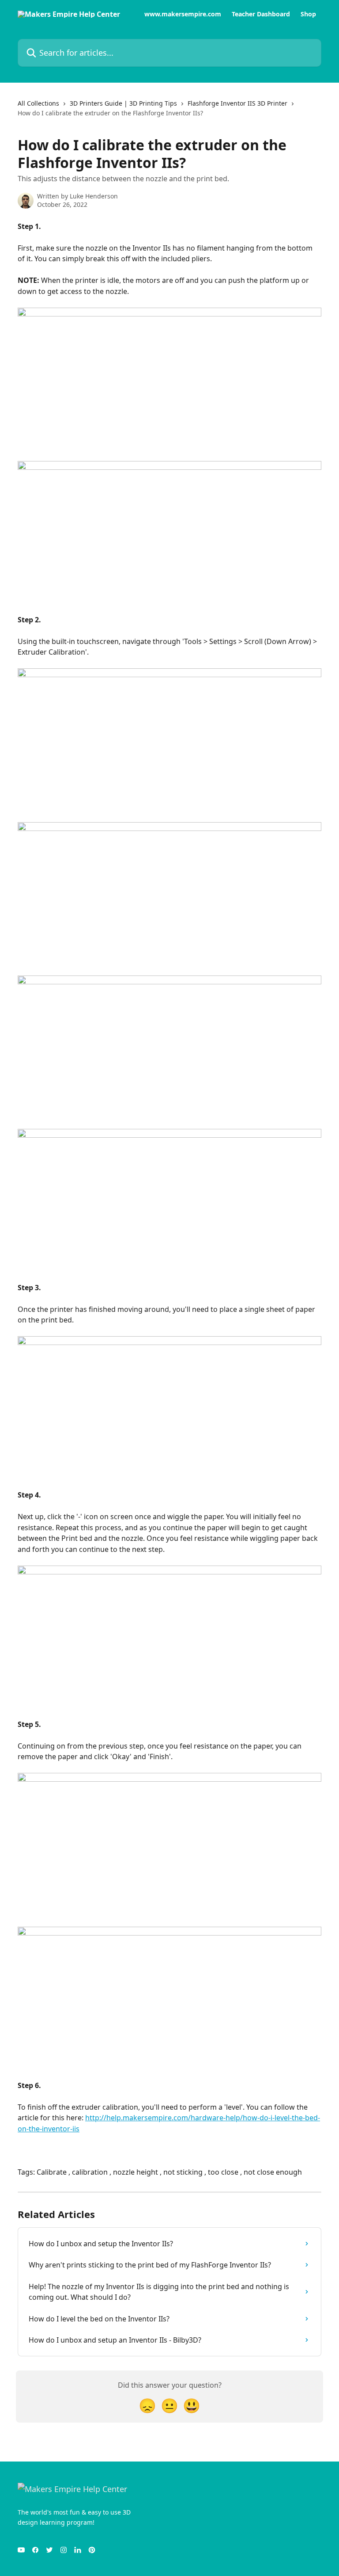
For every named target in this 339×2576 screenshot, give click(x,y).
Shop (308, 14)
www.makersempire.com (183, 14)
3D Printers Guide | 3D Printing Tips (123, 103)
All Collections (38, 103)
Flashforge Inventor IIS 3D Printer (237, 103)
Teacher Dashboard (261, 14)
